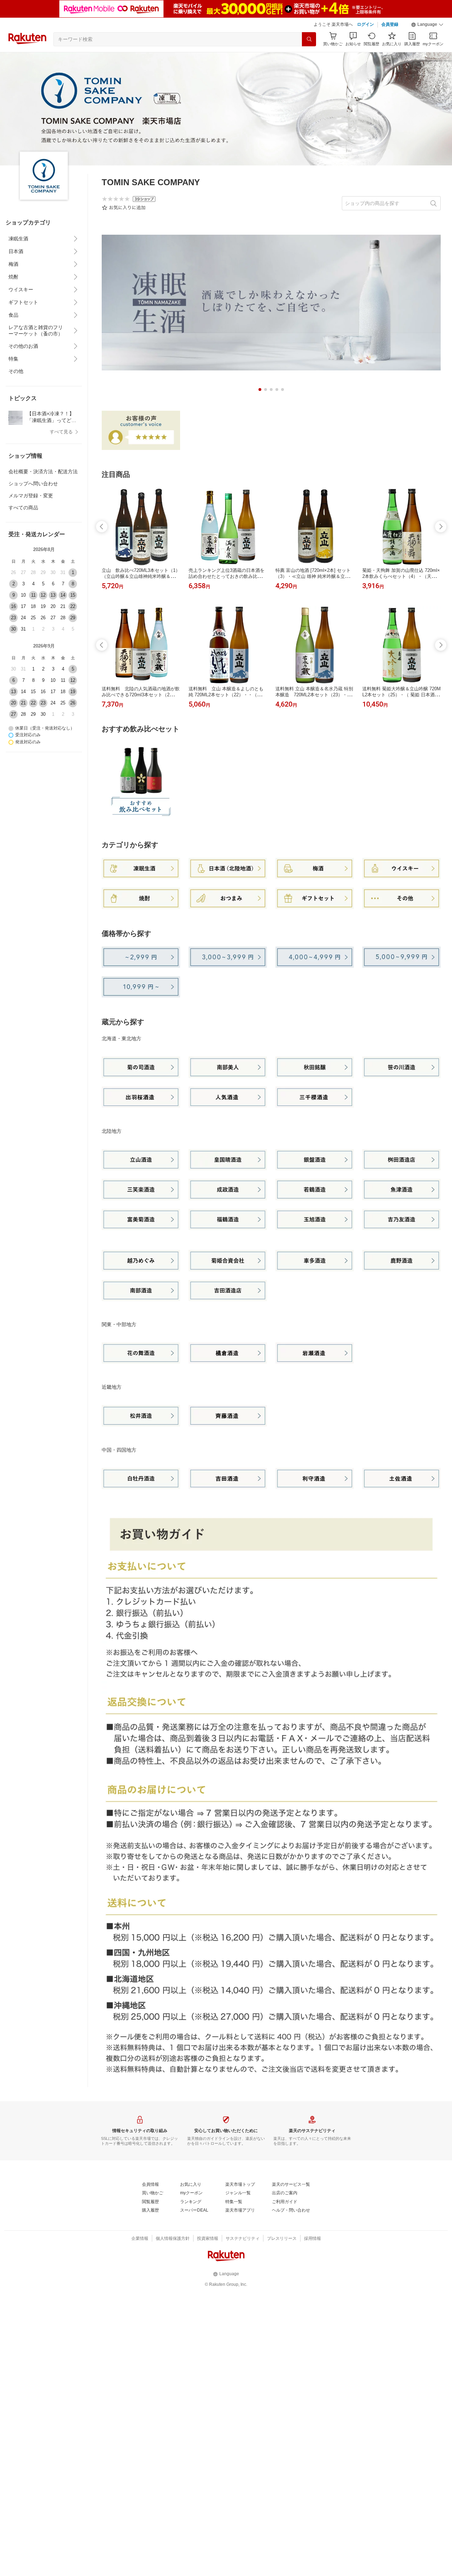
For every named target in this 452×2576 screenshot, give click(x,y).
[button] (427, 25)
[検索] (309, 39)
